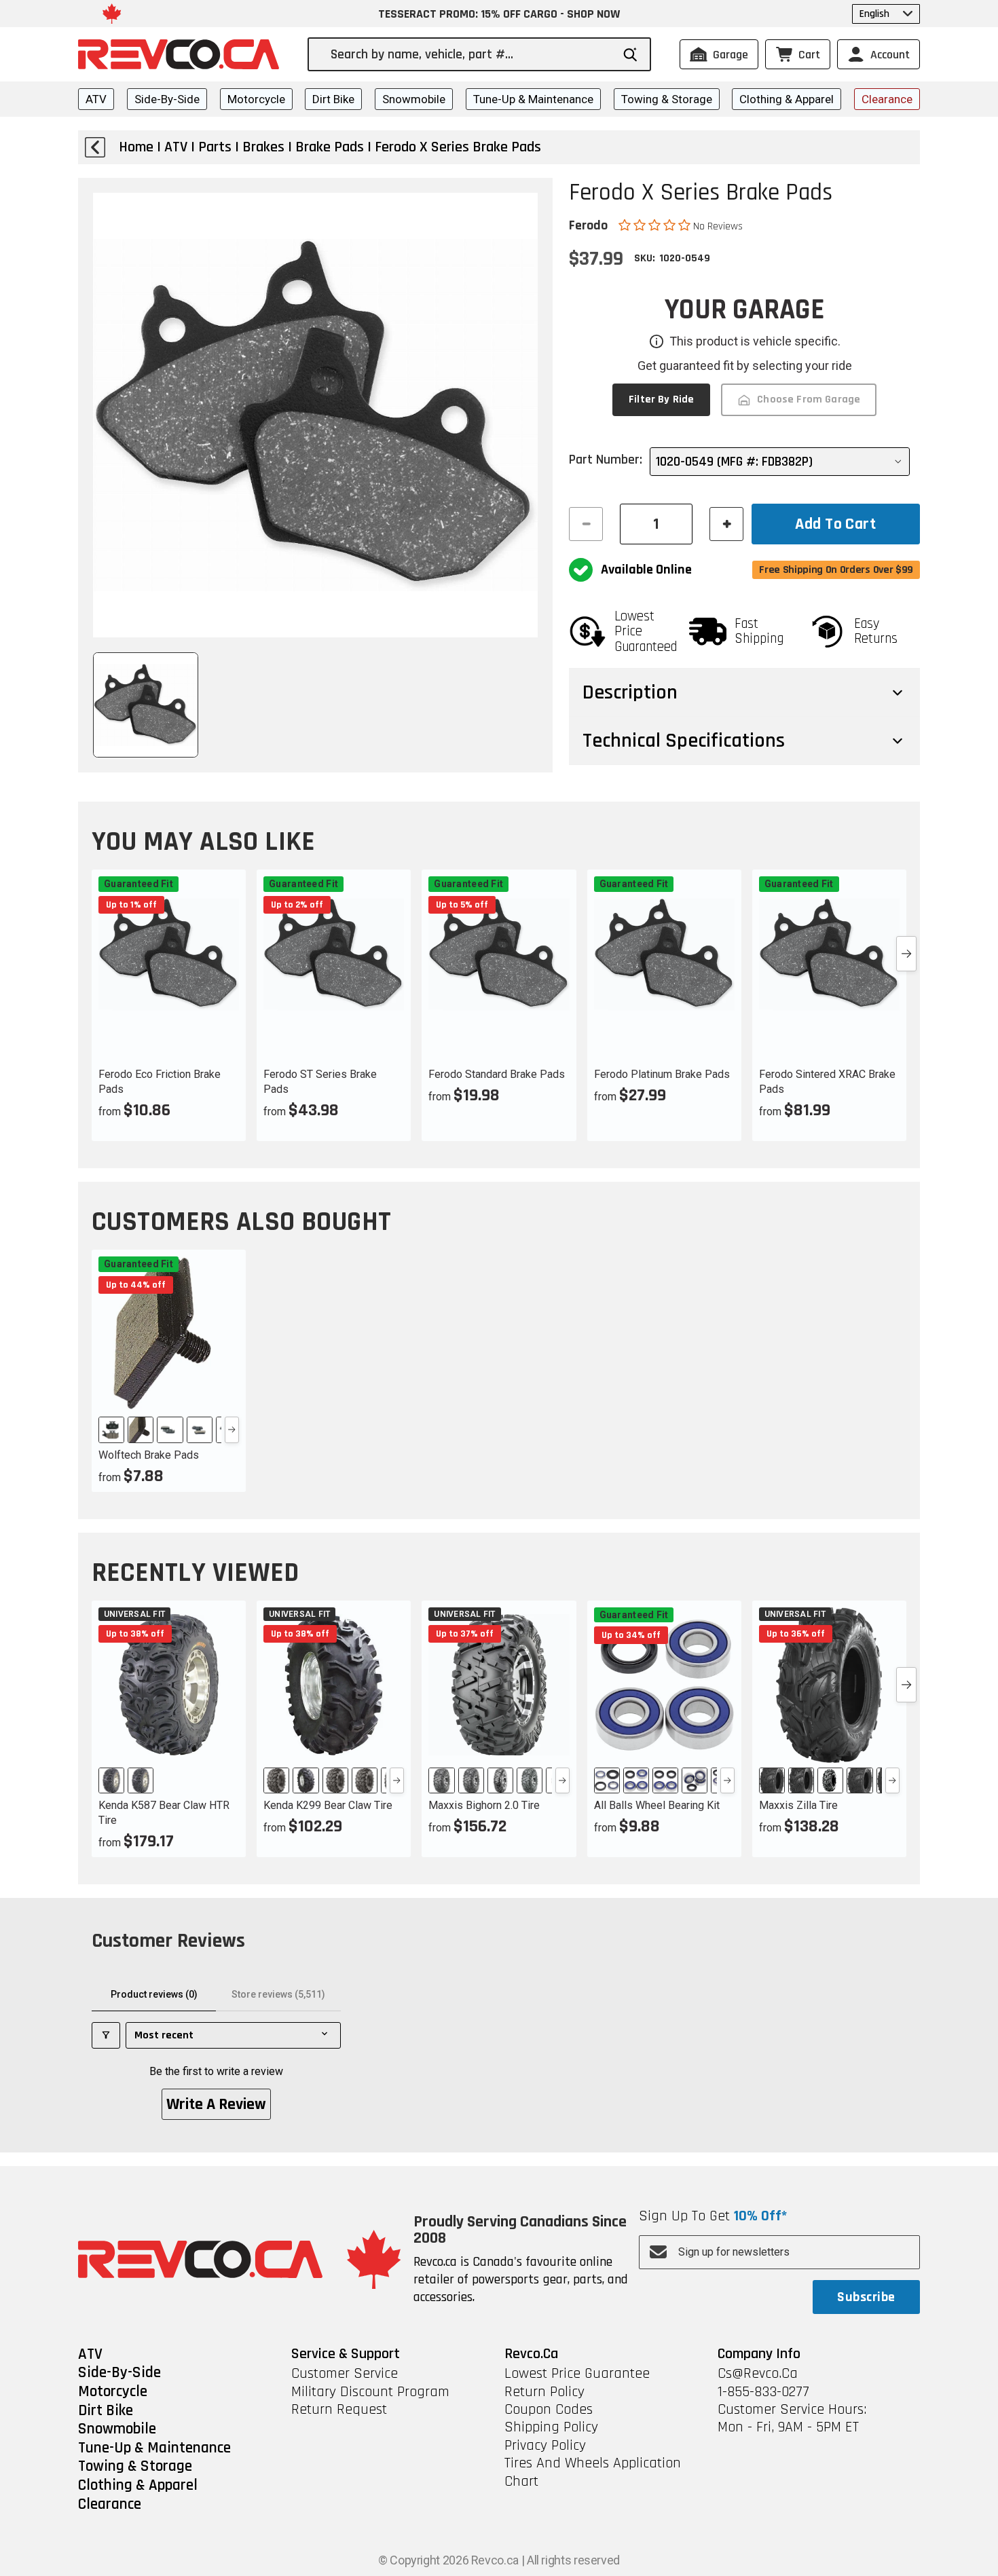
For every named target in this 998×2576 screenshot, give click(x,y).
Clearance (887, 99)
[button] (656, 225)
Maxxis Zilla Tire (798, 1805)
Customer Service (345, 2374)
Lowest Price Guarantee (577, 2374)
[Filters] (106, 2035)
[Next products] (906, 954)
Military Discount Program (370, 2392)
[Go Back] (95, 147)
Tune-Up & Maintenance (533, 99)
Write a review (216, 2104)
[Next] (232, 1430)
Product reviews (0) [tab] (154, 1994)
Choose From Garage (809, 399)
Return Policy (544, 2392)
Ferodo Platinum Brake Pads (662, 1074)
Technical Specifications (684, 741)
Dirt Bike (333, 99)
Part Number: (606, 460)
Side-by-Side (167, 99)
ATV (96, 99)
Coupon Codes (549, 2410)
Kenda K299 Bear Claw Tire (328, 1805)
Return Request (339, 2410)
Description (630, 692)
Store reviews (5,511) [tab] (278, 1994)
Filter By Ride (661, 399)
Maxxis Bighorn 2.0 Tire (484, 1805)
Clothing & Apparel (787, 99)
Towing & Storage (667, 99)
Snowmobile (414, 99)
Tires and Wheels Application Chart (593, 2472)
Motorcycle (256, 99)
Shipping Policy (551, 2427)
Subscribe (866, 2297)
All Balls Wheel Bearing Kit (657, 1805)
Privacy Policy (545, 2446)
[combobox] (471, 54)
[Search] (630, 55)
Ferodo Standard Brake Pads (497, 1074)
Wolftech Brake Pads (149, 1455)
